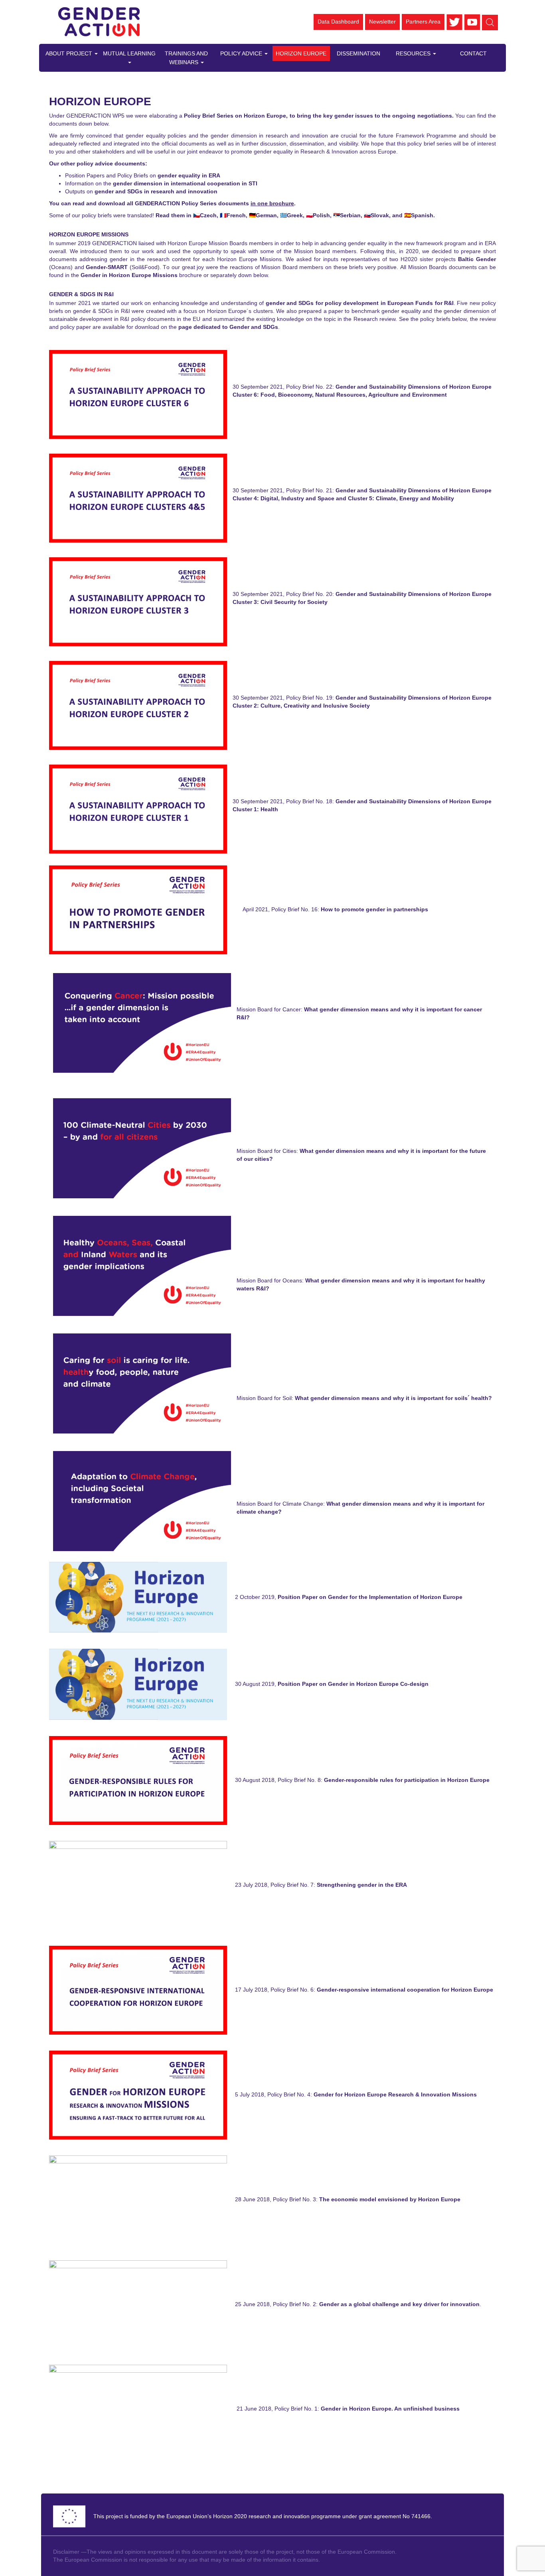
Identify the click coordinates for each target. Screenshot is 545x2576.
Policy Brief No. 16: (350, 909)
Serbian (350, 215)
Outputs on (141, 191)
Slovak (380, 215)
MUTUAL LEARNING (129, 53)
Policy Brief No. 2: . (377, 2304)
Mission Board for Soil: (364, 1398)
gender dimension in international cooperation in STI (184, 183)
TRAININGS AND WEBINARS (186, 58)
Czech (208, 215)
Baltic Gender (477, 259)
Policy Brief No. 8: (384, 1780)
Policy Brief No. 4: (372, 2094)
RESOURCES (414, 53)
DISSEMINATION (358, 53)
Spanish (422, 215)
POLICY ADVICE (242, 53)
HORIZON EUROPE (301, 53)
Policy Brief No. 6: (382, 1990)
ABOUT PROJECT (70, 53)
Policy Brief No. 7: (339, 1885)
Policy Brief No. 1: (367, 2409)
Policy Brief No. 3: (367, 2199)
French (236, 215)
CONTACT (473, 53)
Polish (321, 215)
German (266, 215)
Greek (295, 215)
